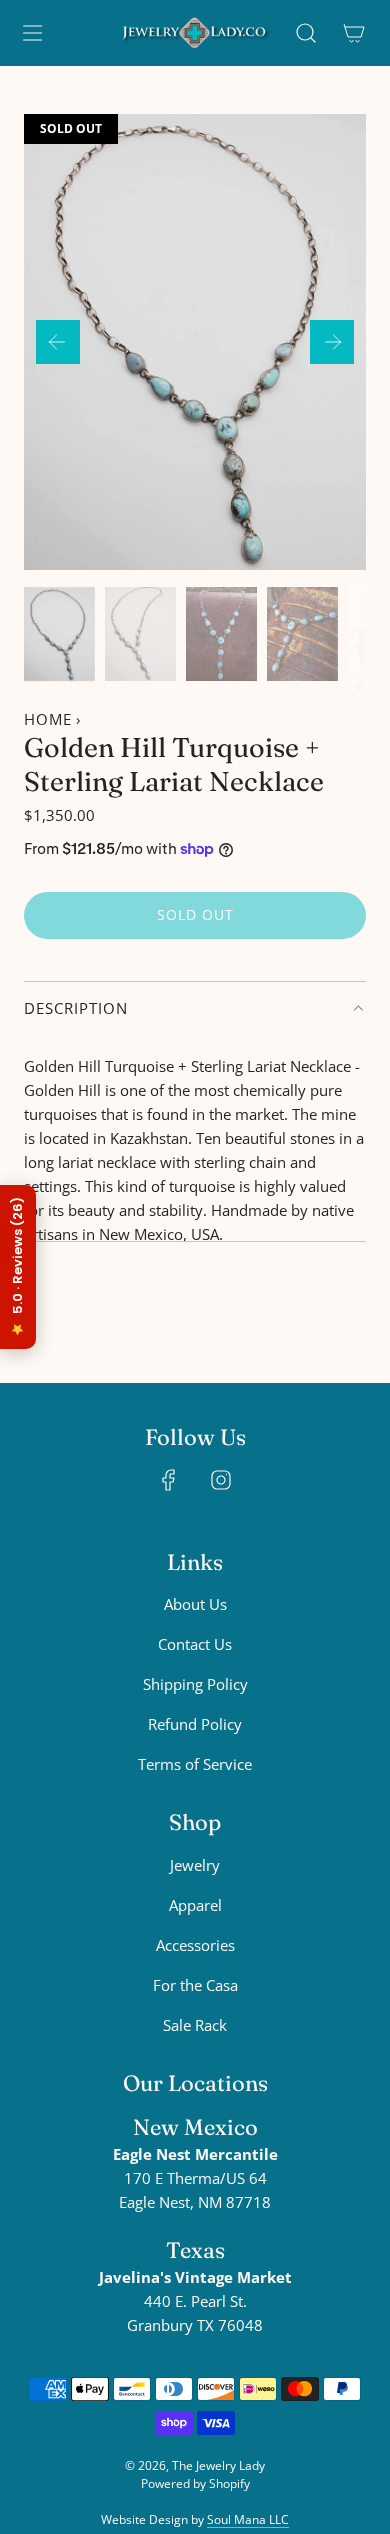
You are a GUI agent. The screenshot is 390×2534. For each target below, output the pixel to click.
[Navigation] (32, 33)
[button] (58, 342)
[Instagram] (221, 1480)
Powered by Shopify (195, 2483)
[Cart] (354, 33)
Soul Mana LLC (248, 2519)
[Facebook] (169, 1480)
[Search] (306, 33)
